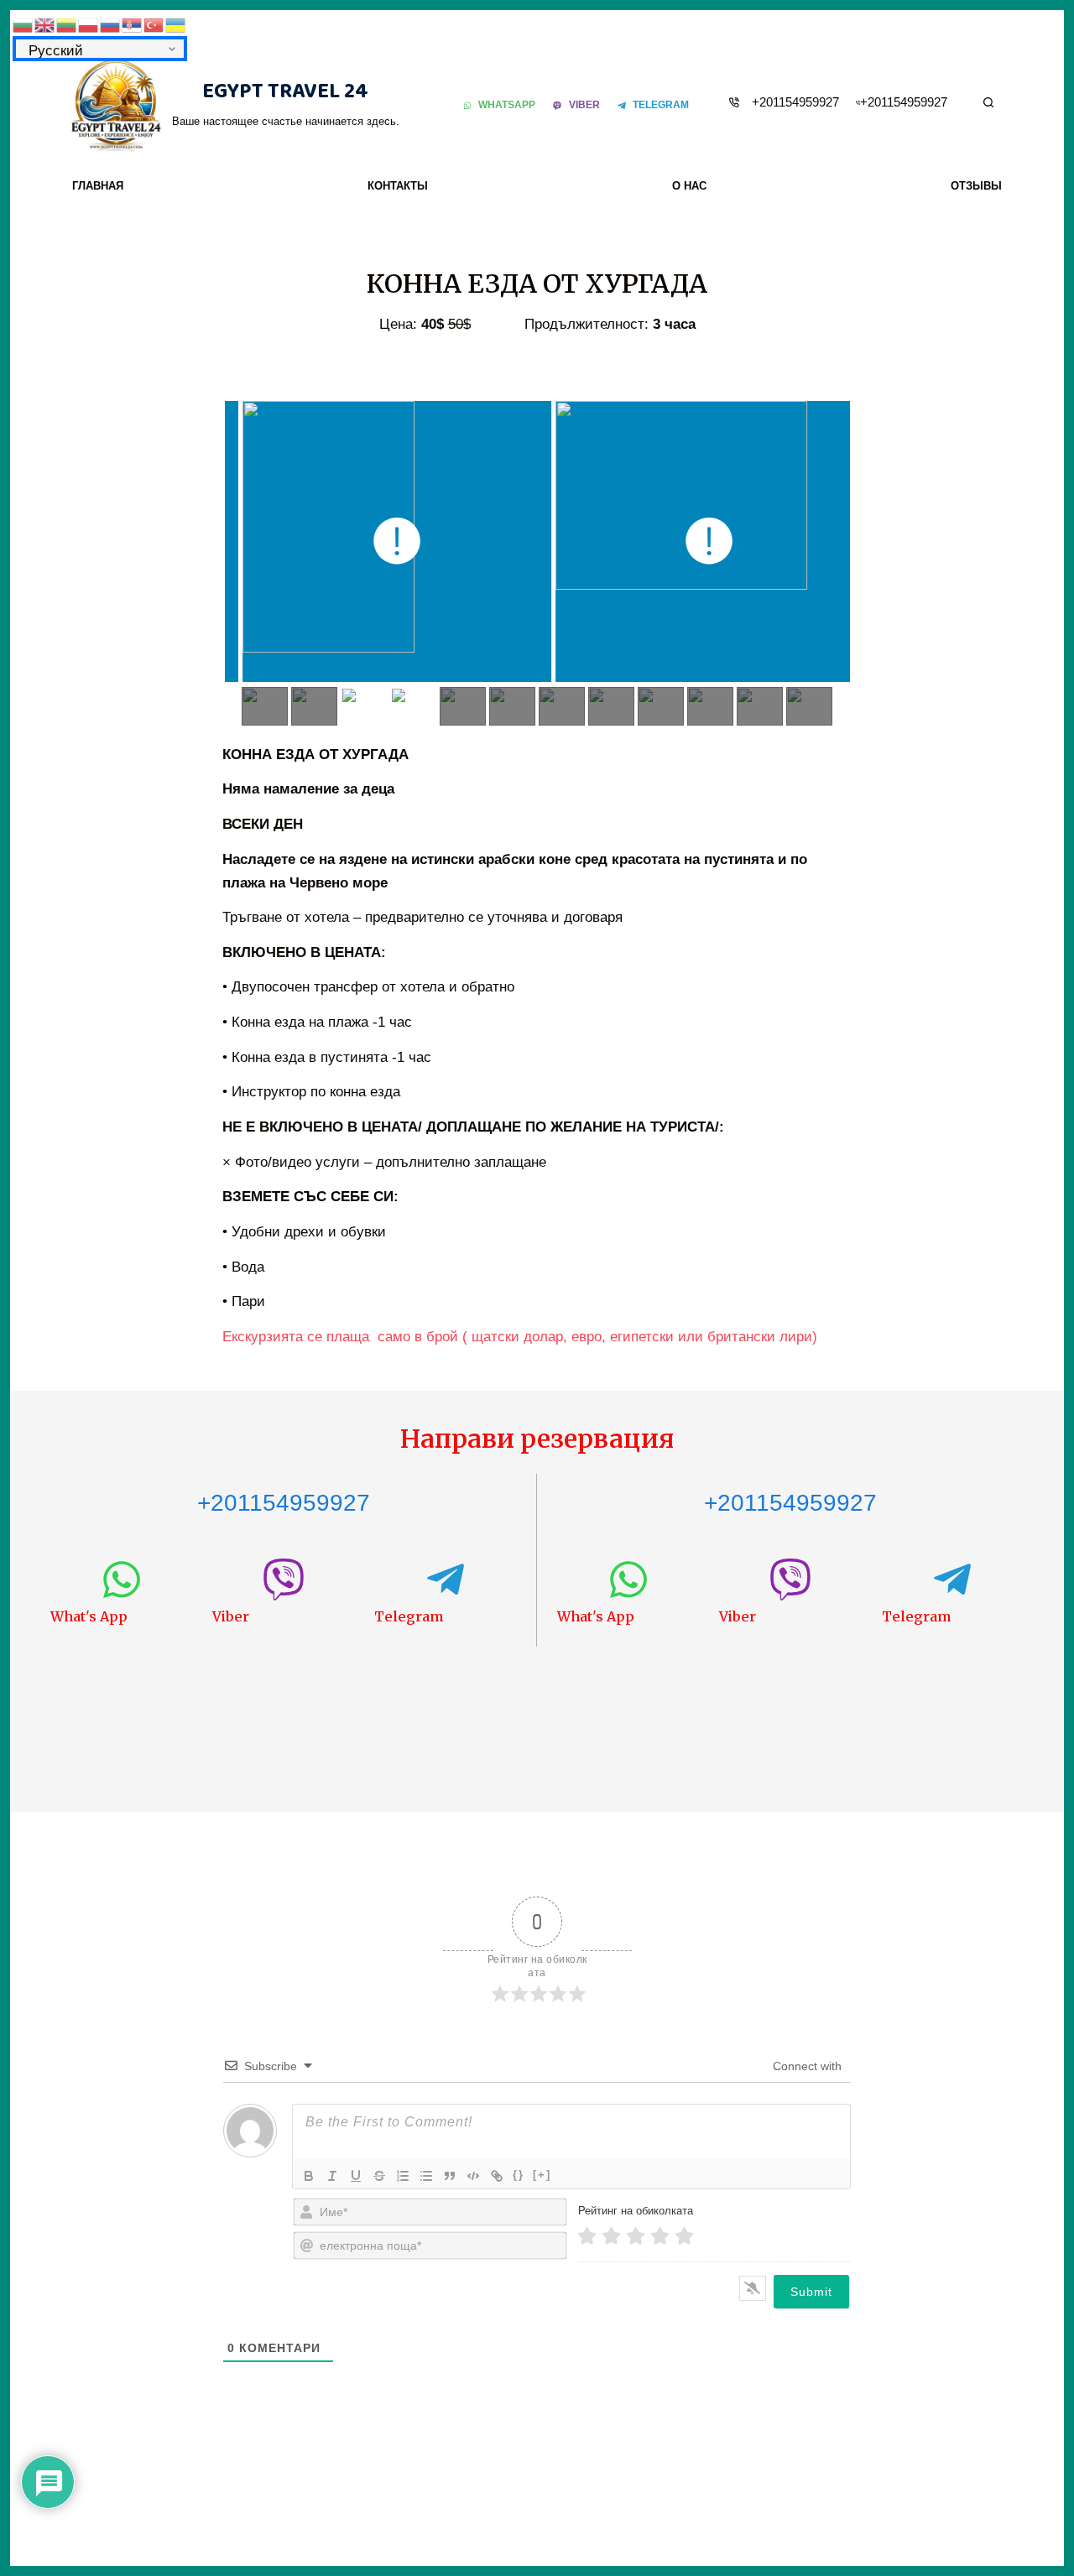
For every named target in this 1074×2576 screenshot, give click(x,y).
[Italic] (332, 2176)
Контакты (398, 186)
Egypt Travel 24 (285, 91)
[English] (45, 24)
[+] (542, 2175)
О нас (689, 186)
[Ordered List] (403, 2176)
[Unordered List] (426, 2176)
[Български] (23, 24)
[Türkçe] (154, 24)
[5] (684, 2236)
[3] (636, 2236)
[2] (611, 2236)
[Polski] (89, 24)
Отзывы (976, 186)
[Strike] (379, 2176)
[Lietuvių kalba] (67, 24)
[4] (660, 2236)
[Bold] (309, 2176)
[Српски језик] (133, 24)
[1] (587, 2236)
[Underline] (356, 2176)
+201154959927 (795, 102)
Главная (98, 186)
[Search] (988, 102)
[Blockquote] (450, 2176)
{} (519, 2175)
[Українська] (176, 24)
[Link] (497, 2176)
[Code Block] (473, 2176)
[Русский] (111, 24)
